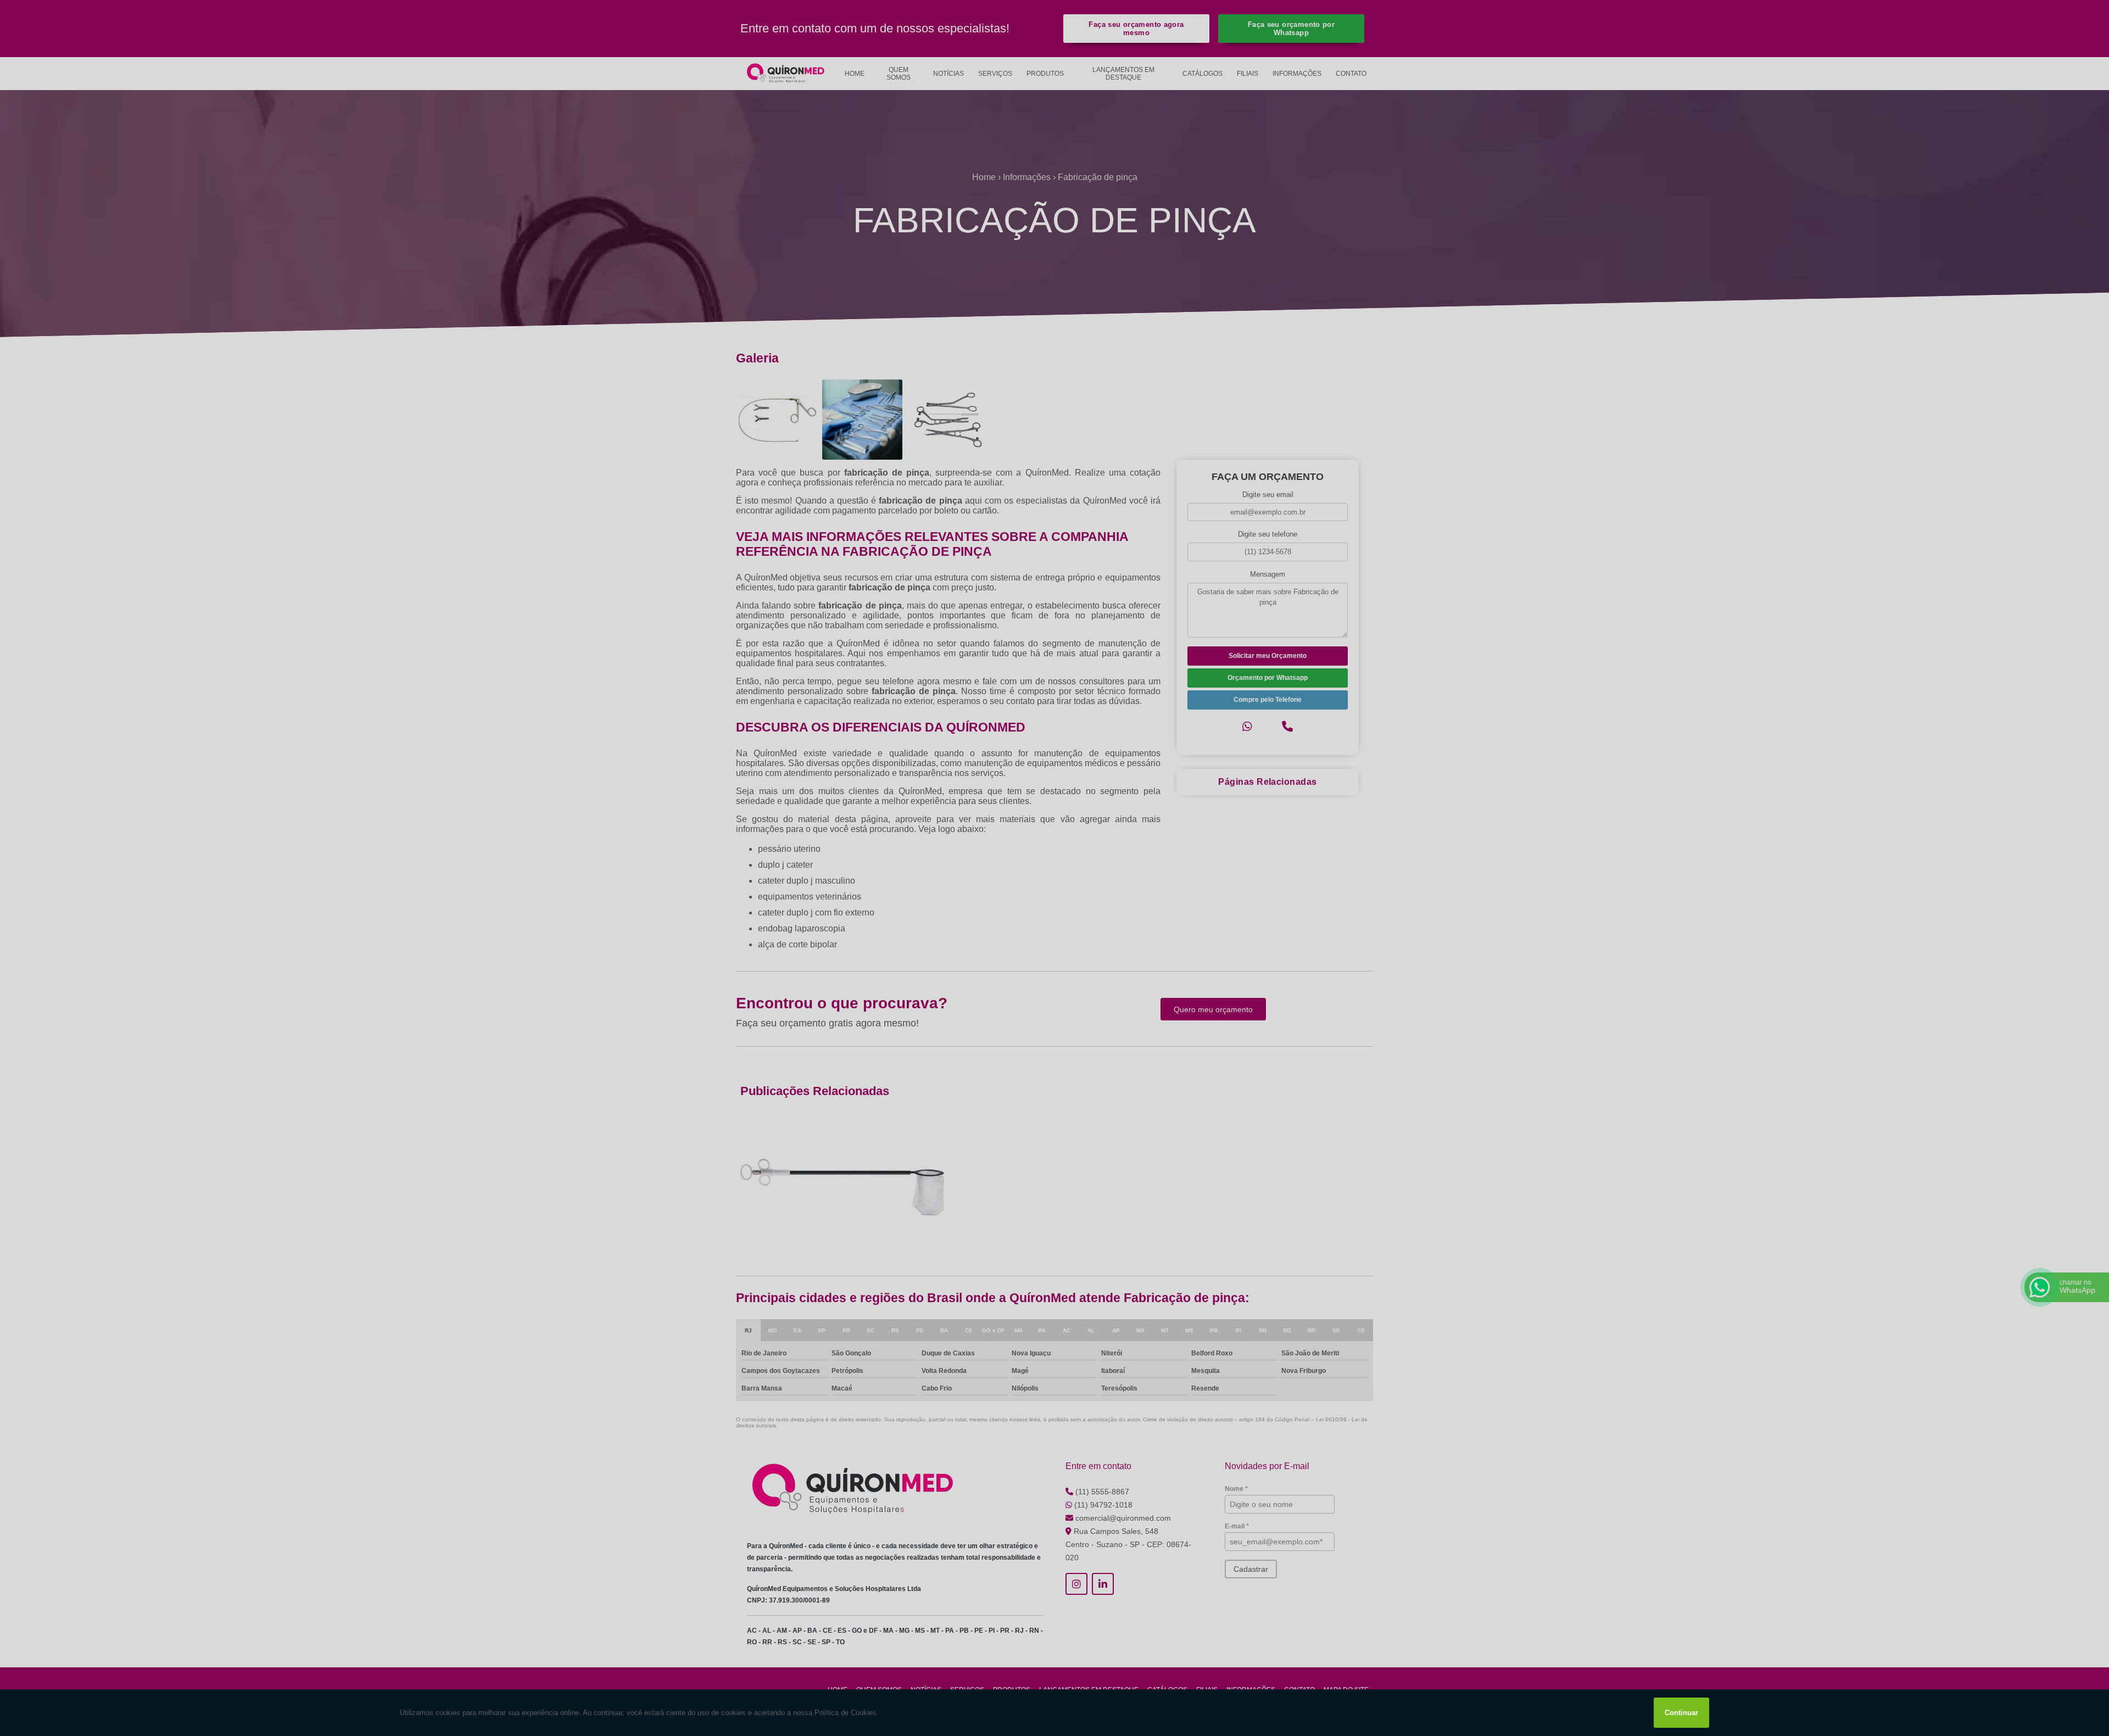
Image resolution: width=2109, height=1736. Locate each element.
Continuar (1681, 1713)
